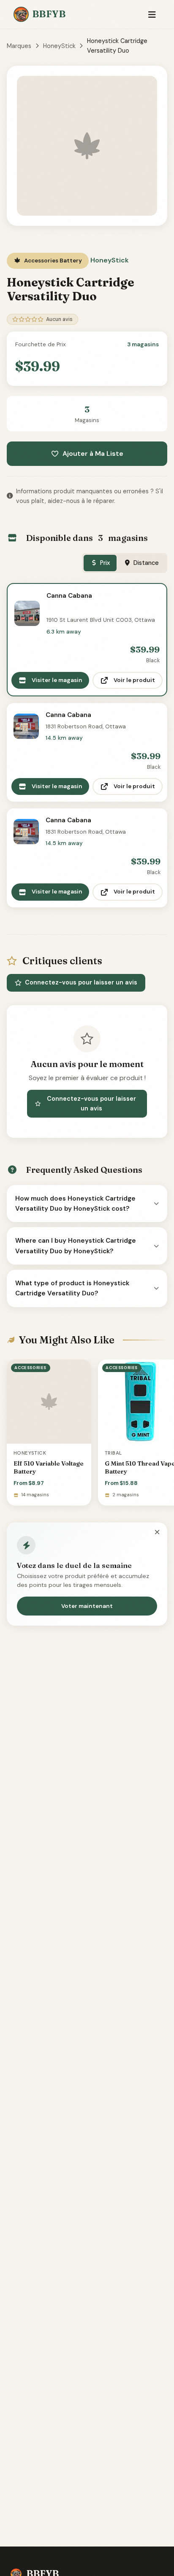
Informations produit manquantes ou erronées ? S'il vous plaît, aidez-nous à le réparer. (90, 496)
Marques (19, 46)
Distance (146, 563)
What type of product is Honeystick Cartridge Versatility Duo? (72, 1288)
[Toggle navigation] (152, 15)
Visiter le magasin (57, 680)
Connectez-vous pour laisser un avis (81, 982)
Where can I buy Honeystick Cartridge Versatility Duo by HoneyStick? (76, 1246)
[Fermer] (157, 1533)
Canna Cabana (69, 596)
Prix (105, 563)
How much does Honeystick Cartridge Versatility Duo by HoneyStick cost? (75, 1204)
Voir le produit (134, 680)
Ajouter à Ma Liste (93, 453)
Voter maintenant (87, 1606)
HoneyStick (59, 46)
